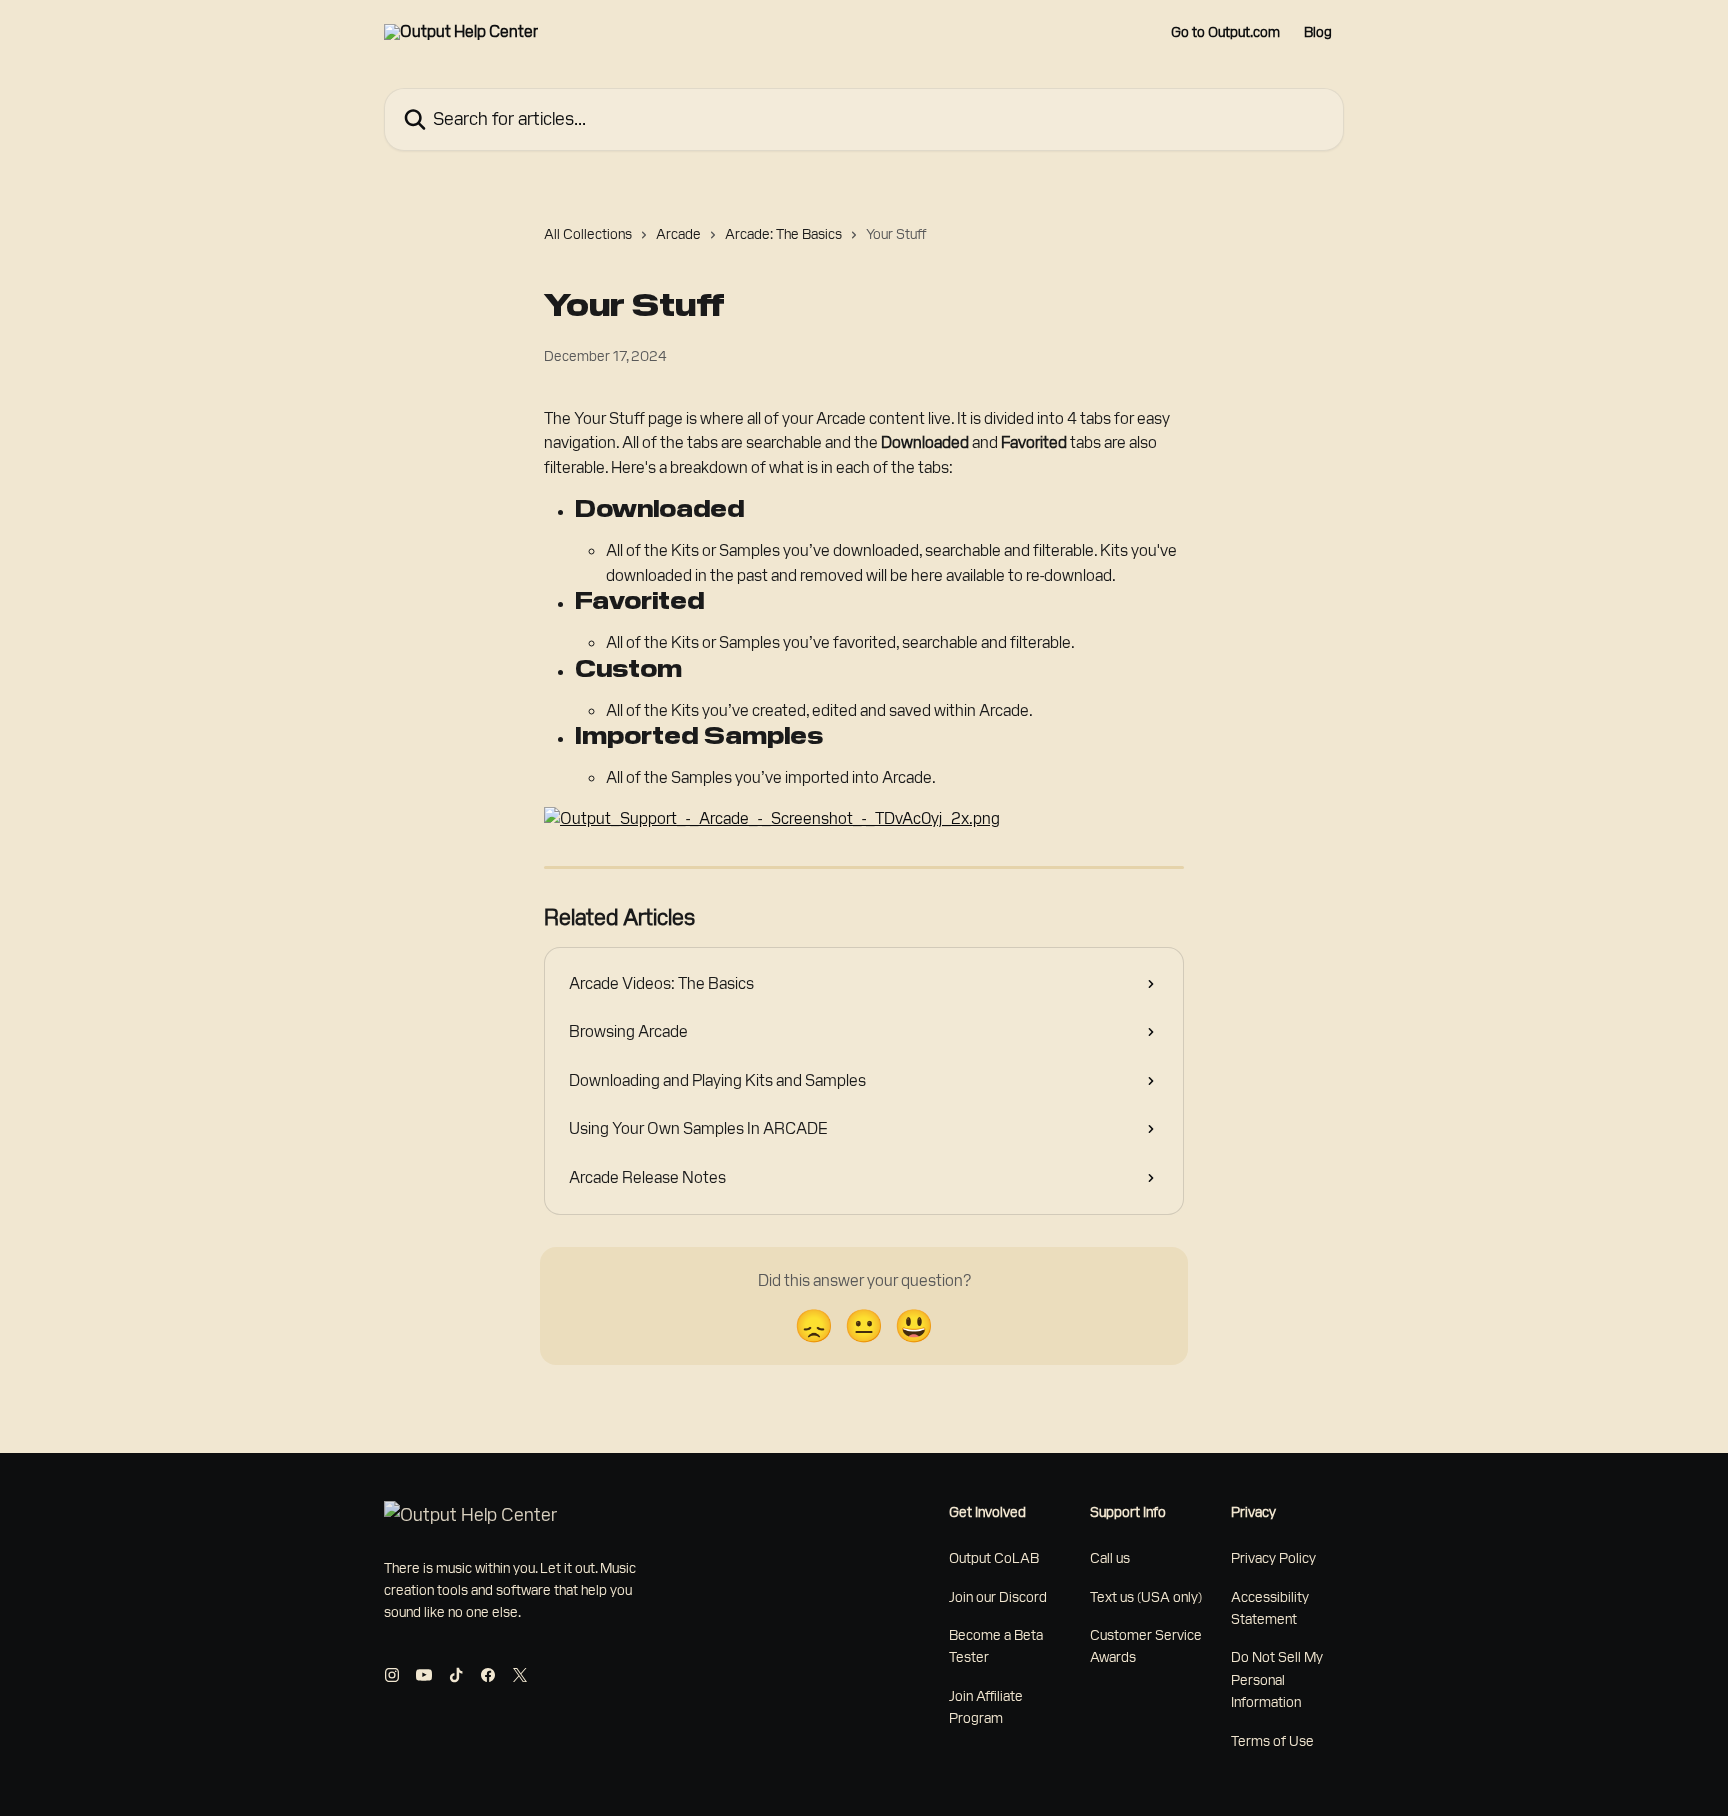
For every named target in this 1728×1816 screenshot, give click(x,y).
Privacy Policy (1273, 1558)
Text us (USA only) (1146, 1597)
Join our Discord (998, 1597)
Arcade (678, 234)
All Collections (588, 234)
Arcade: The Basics (783, 234)
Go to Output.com (1225, 32)
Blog (1318, 32)
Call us (1110, 1558)
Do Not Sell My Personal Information (1277, 1679)
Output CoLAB (994, 1558)
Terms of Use (1272, 1741)
